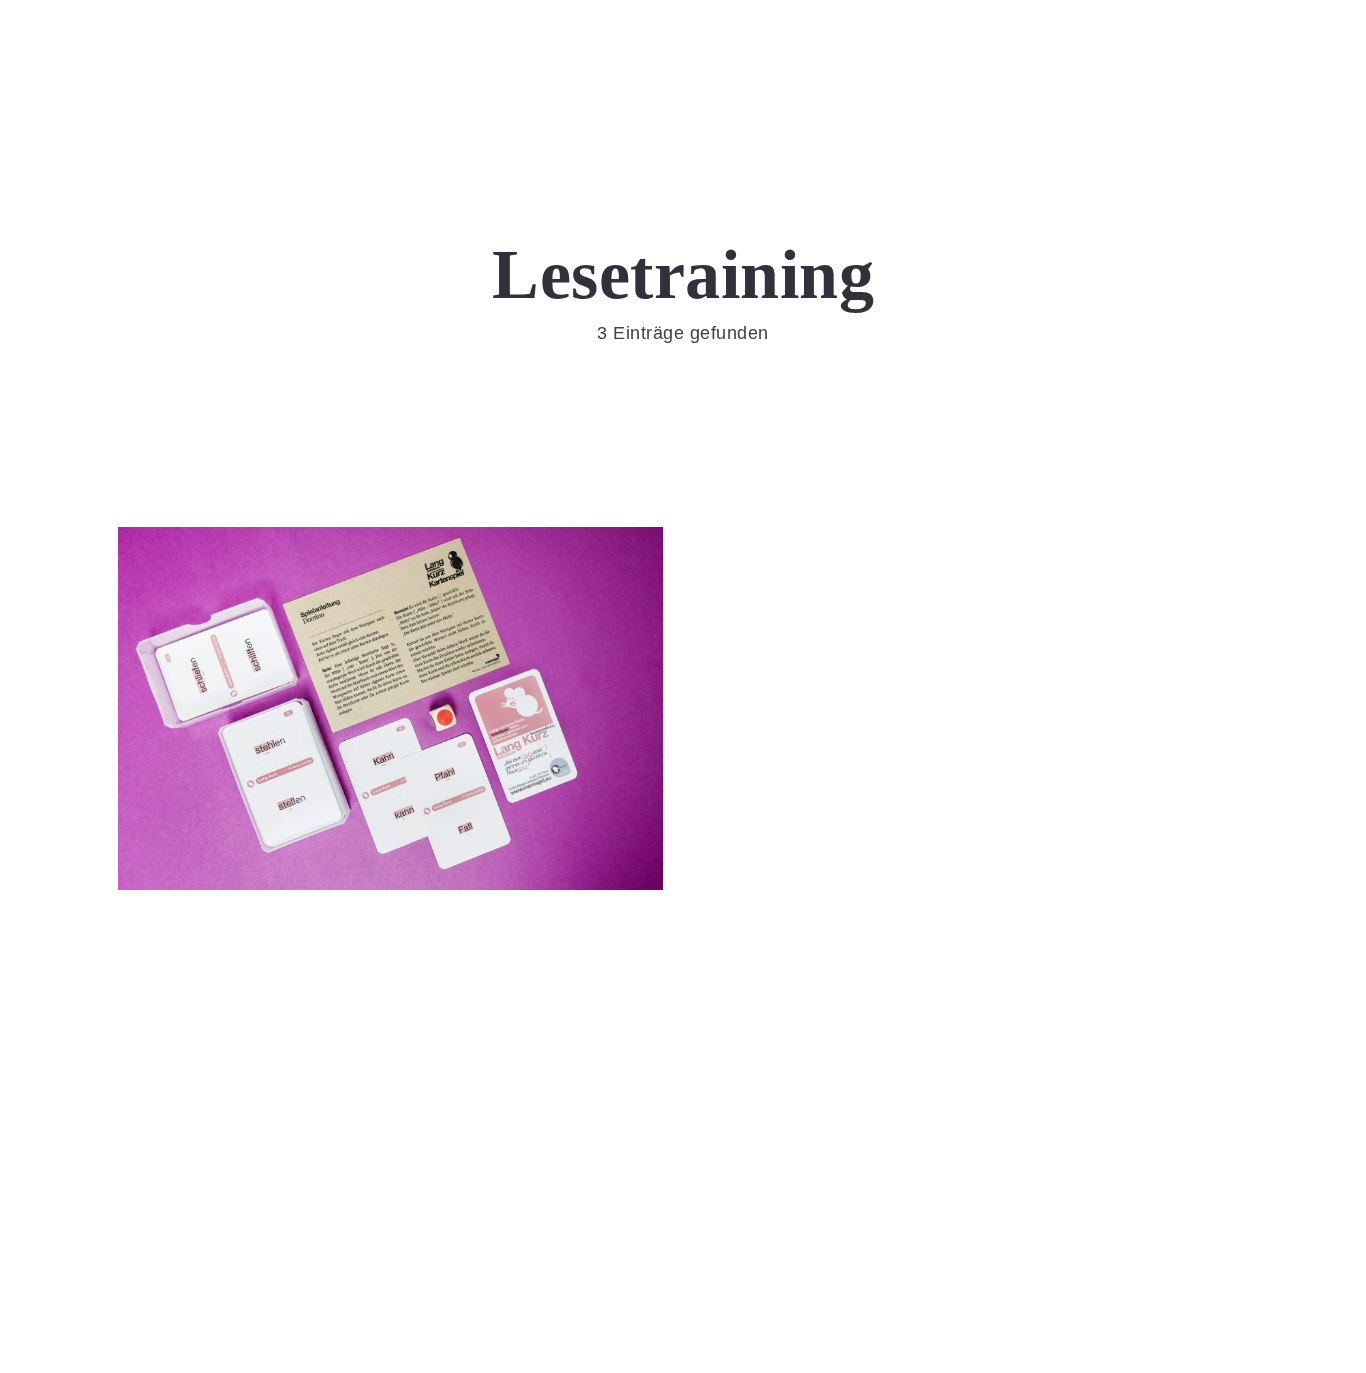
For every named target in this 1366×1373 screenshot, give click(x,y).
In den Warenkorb (390, 772)
